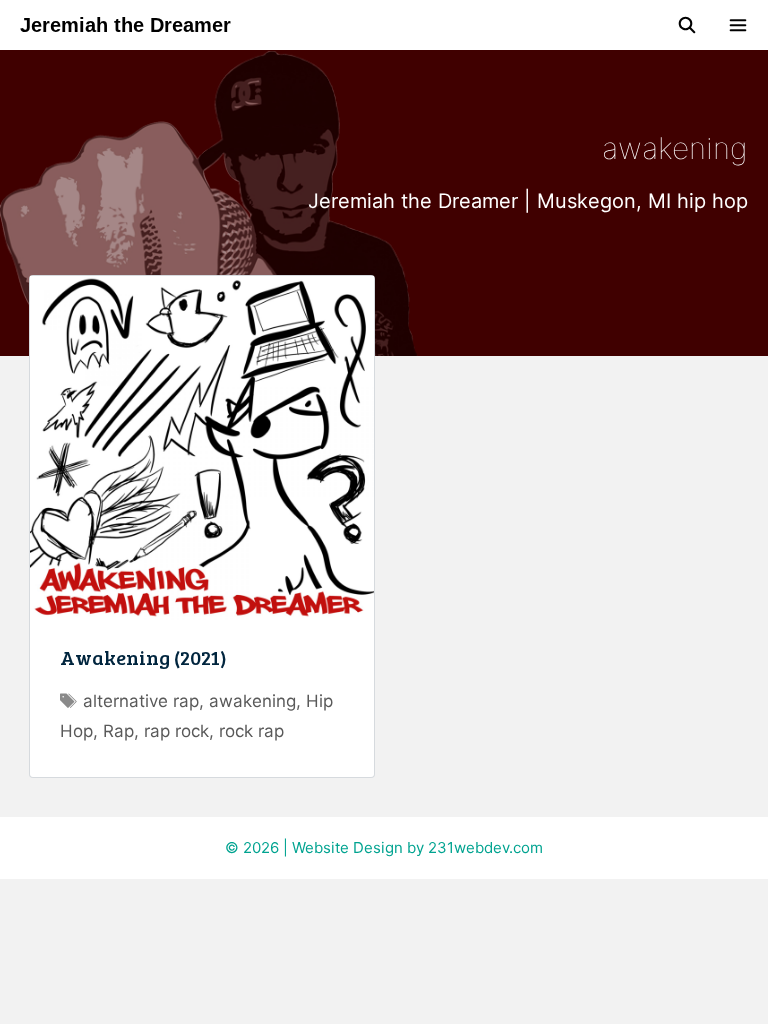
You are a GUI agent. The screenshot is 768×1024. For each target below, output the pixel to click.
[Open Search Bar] (687, 25)
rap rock (176, 731)
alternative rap (141, 701)
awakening (252, 701)
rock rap (251, 731)
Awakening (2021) (143, 657)
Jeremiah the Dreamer (125, 25)
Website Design (347, 847)
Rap (118, 731)
